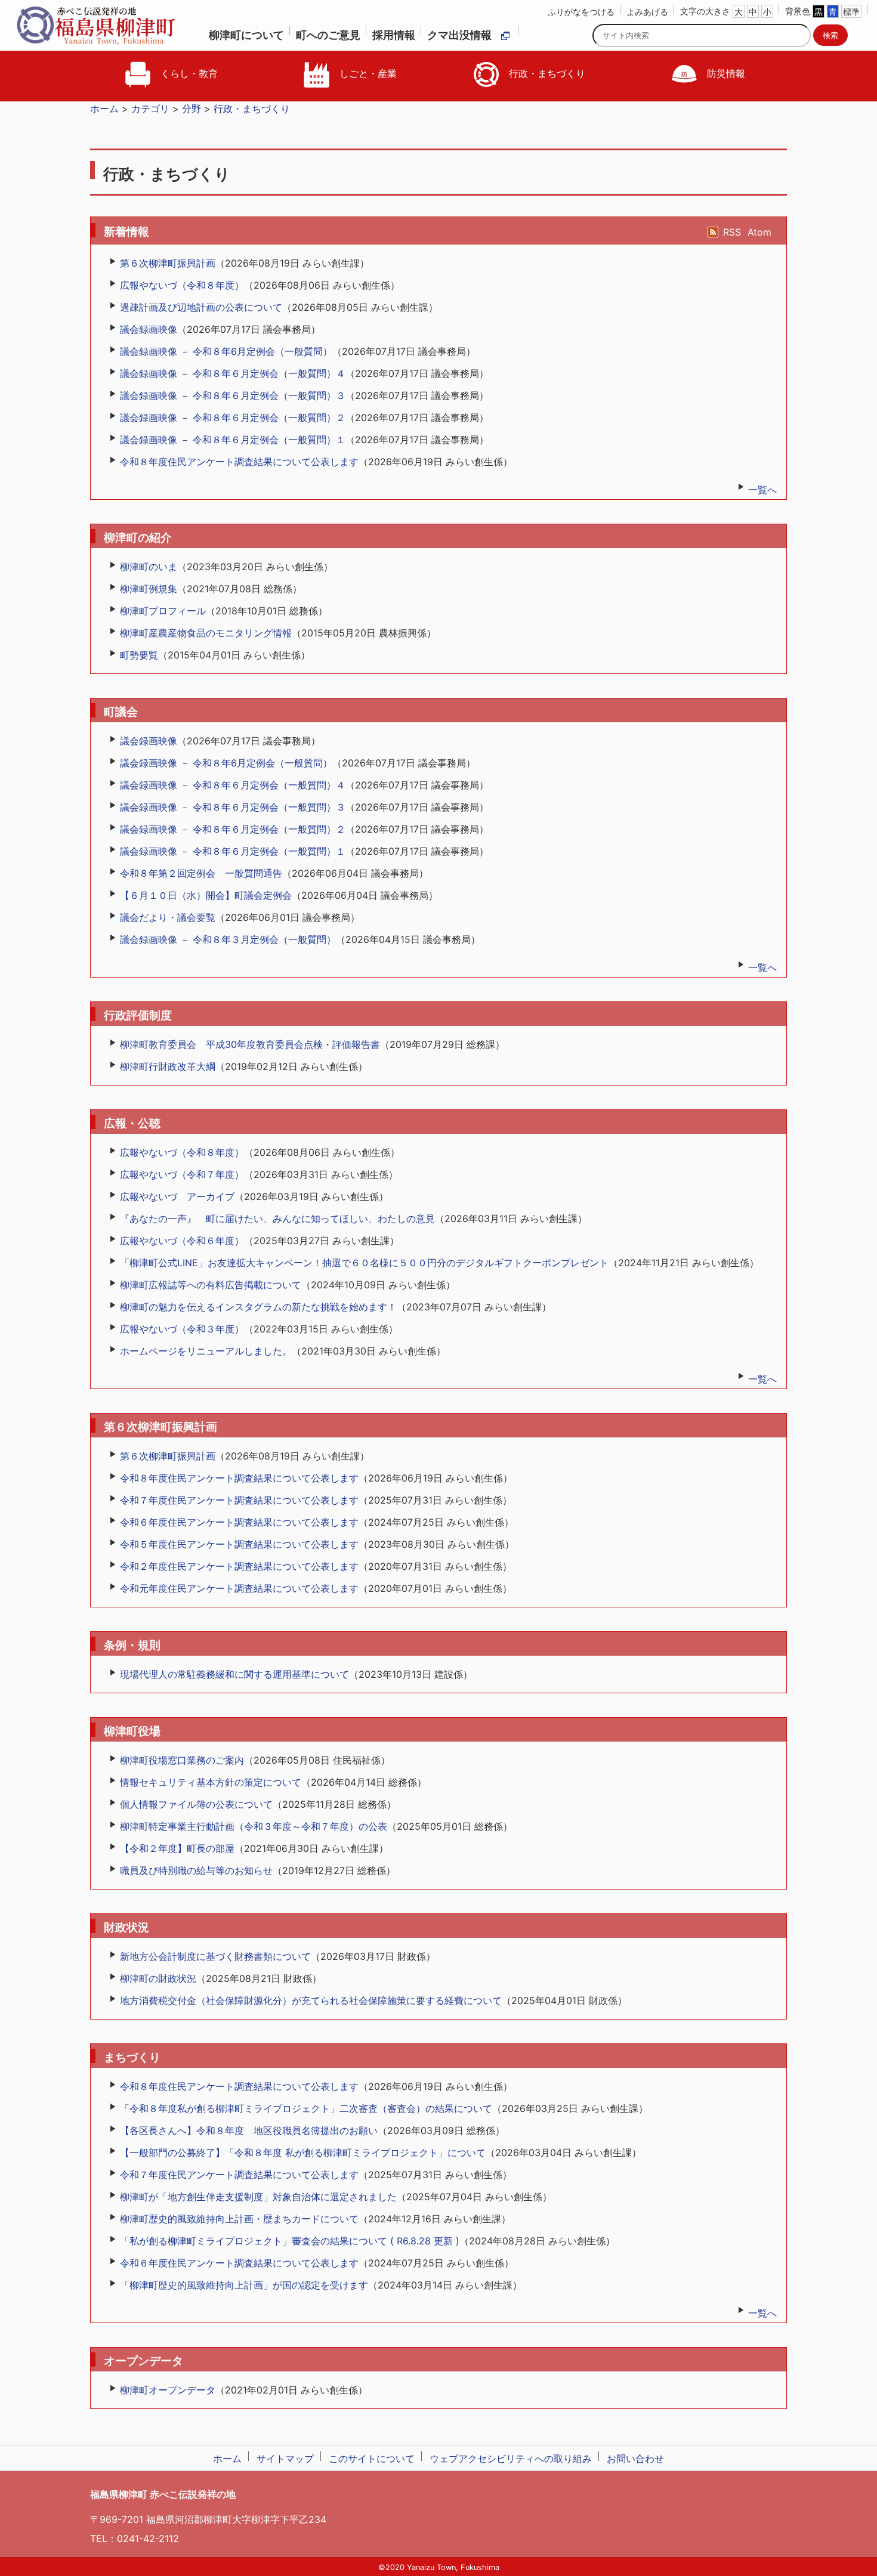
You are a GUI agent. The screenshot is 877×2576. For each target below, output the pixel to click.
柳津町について (246, 35)
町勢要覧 (139, 655)
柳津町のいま (149, 567)
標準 (851, 12)
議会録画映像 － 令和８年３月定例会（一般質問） (228, 939)
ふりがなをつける (581, 12)
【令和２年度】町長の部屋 (177, 1848)
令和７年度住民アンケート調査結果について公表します (239, 1500)
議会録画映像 (149, 329)
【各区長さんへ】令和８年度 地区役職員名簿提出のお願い (249, 2130)
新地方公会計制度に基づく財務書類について (215, 1956)
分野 (192, 109)
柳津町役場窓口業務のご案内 (182, 1760)
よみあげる (647, 12)
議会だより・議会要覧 (168, 917)
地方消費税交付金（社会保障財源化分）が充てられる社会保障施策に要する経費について (311, 2000)
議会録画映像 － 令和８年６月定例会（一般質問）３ (233, 395)
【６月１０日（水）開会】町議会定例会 (206, 895)
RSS (732, 232)
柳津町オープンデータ (168, 2390)
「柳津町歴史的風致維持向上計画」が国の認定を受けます (244, 2285)
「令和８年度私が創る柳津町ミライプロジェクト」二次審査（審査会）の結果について (306, 2108)
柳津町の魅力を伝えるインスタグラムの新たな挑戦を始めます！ (258, 1307)
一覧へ (762, 490)
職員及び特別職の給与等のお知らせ (196, 1870)
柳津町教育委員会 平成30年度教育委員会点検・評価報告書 (250, 1044)
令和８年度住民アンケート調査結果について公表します (239, 462)
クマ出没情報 (459, 35)
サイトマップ (285, 2459)
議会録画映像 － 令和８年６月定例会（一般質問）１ (233, 440)
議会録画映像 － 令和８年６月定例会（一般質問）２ (233, 418)
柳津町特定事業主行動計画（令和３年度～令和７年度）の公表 (254, 1826)
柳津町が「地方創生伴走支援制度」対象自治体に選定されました (258, 2197)
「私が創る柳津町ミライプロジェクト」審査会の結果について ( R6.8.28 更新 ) (290, 2241)
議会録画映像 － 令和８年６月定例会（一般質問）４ (233, 373)
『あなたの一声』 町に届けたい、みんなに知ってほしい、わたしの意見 (277, 1219)
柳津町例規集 (149, 589)
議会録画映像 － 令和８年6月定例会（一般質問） (226, 351)
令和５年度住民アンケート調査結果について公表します (239, 1544)
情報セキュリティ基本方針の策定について (211, 1782)
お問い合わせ (635, 2459)
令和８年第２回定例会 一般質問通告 (201, 873)
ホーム (104, 109)
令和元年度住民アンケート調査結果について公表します (239, 1588)
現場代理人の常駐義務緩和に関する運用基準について (234, 1674)
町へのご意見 (328, 35)
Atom (759, 232)
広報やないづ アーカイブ (177, 1196)
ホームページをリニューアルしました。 (206, 1351)
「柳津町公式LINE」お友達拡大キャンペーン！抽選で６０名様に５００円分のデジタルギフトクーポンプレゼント (364, 1263)
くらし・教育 (188, 73)
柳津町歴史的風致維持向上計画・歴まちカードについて (239, 2219)
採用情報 (394, 35)
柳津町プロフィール (163, 611)
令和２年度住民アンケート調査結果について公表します (239, 1566)
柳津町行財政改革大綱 (168, 1066)
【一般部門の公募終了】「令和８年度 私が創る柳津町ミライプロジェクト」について (303, 2153)
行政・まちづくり (546, 73)
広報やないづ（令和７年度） (182, 1174)
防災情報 (725, 73)
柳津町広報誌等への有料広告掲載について (211, 1285)
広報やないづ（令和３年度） (182, 1329)
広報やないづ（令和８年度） (182, 285)
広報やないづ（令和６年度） (182, 1241)
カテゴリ (150, 109)
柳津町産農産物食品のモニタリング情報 (206, 633)
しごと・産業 (367, 73)
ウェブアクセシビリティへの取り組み (511, 2459)
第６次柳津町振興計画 (168, 263)
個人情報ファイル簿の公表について (196, 1804)
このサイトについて (372, 2459)
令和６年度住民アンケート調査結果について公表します (239, 1522)
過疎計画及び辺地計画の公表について (201, 307)
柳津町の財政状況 (158, 1978)
